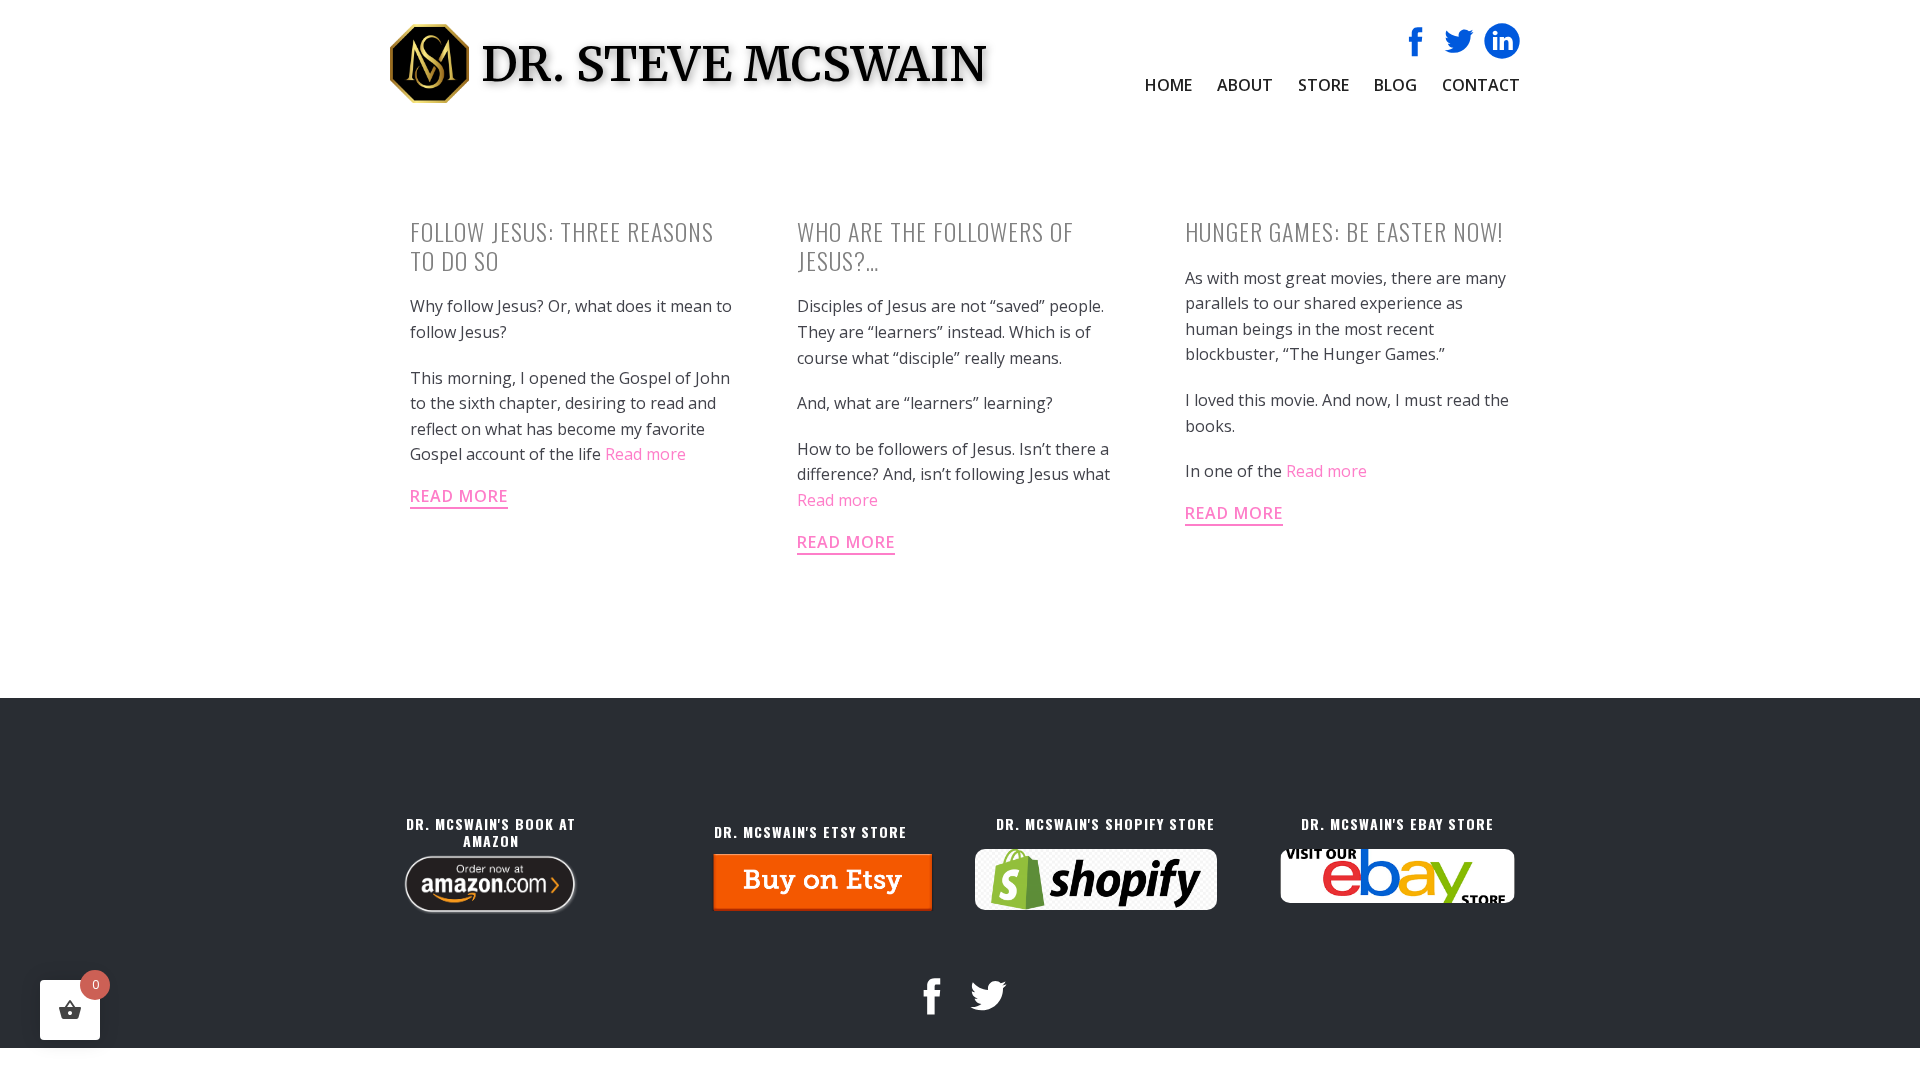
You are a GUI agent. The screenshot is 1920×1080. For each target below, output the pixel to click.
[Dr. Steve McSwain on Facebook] (1416, 41)
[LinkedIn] (1502, 41)
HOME (1168, 85)
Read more (645, 454)
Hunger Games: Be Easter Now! (1344, 231)
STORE (1323, 85)
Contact (1481, 85)
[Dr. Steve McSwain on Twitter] (1459, 41)
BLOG (1395, 85)
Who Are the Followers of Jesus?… (935, 245)
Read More (459, 496)
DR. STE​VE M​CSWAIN (734, 64)
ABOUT (1245, 85)
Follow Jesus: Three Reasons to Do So (562, 245)
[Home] (429, 63)
